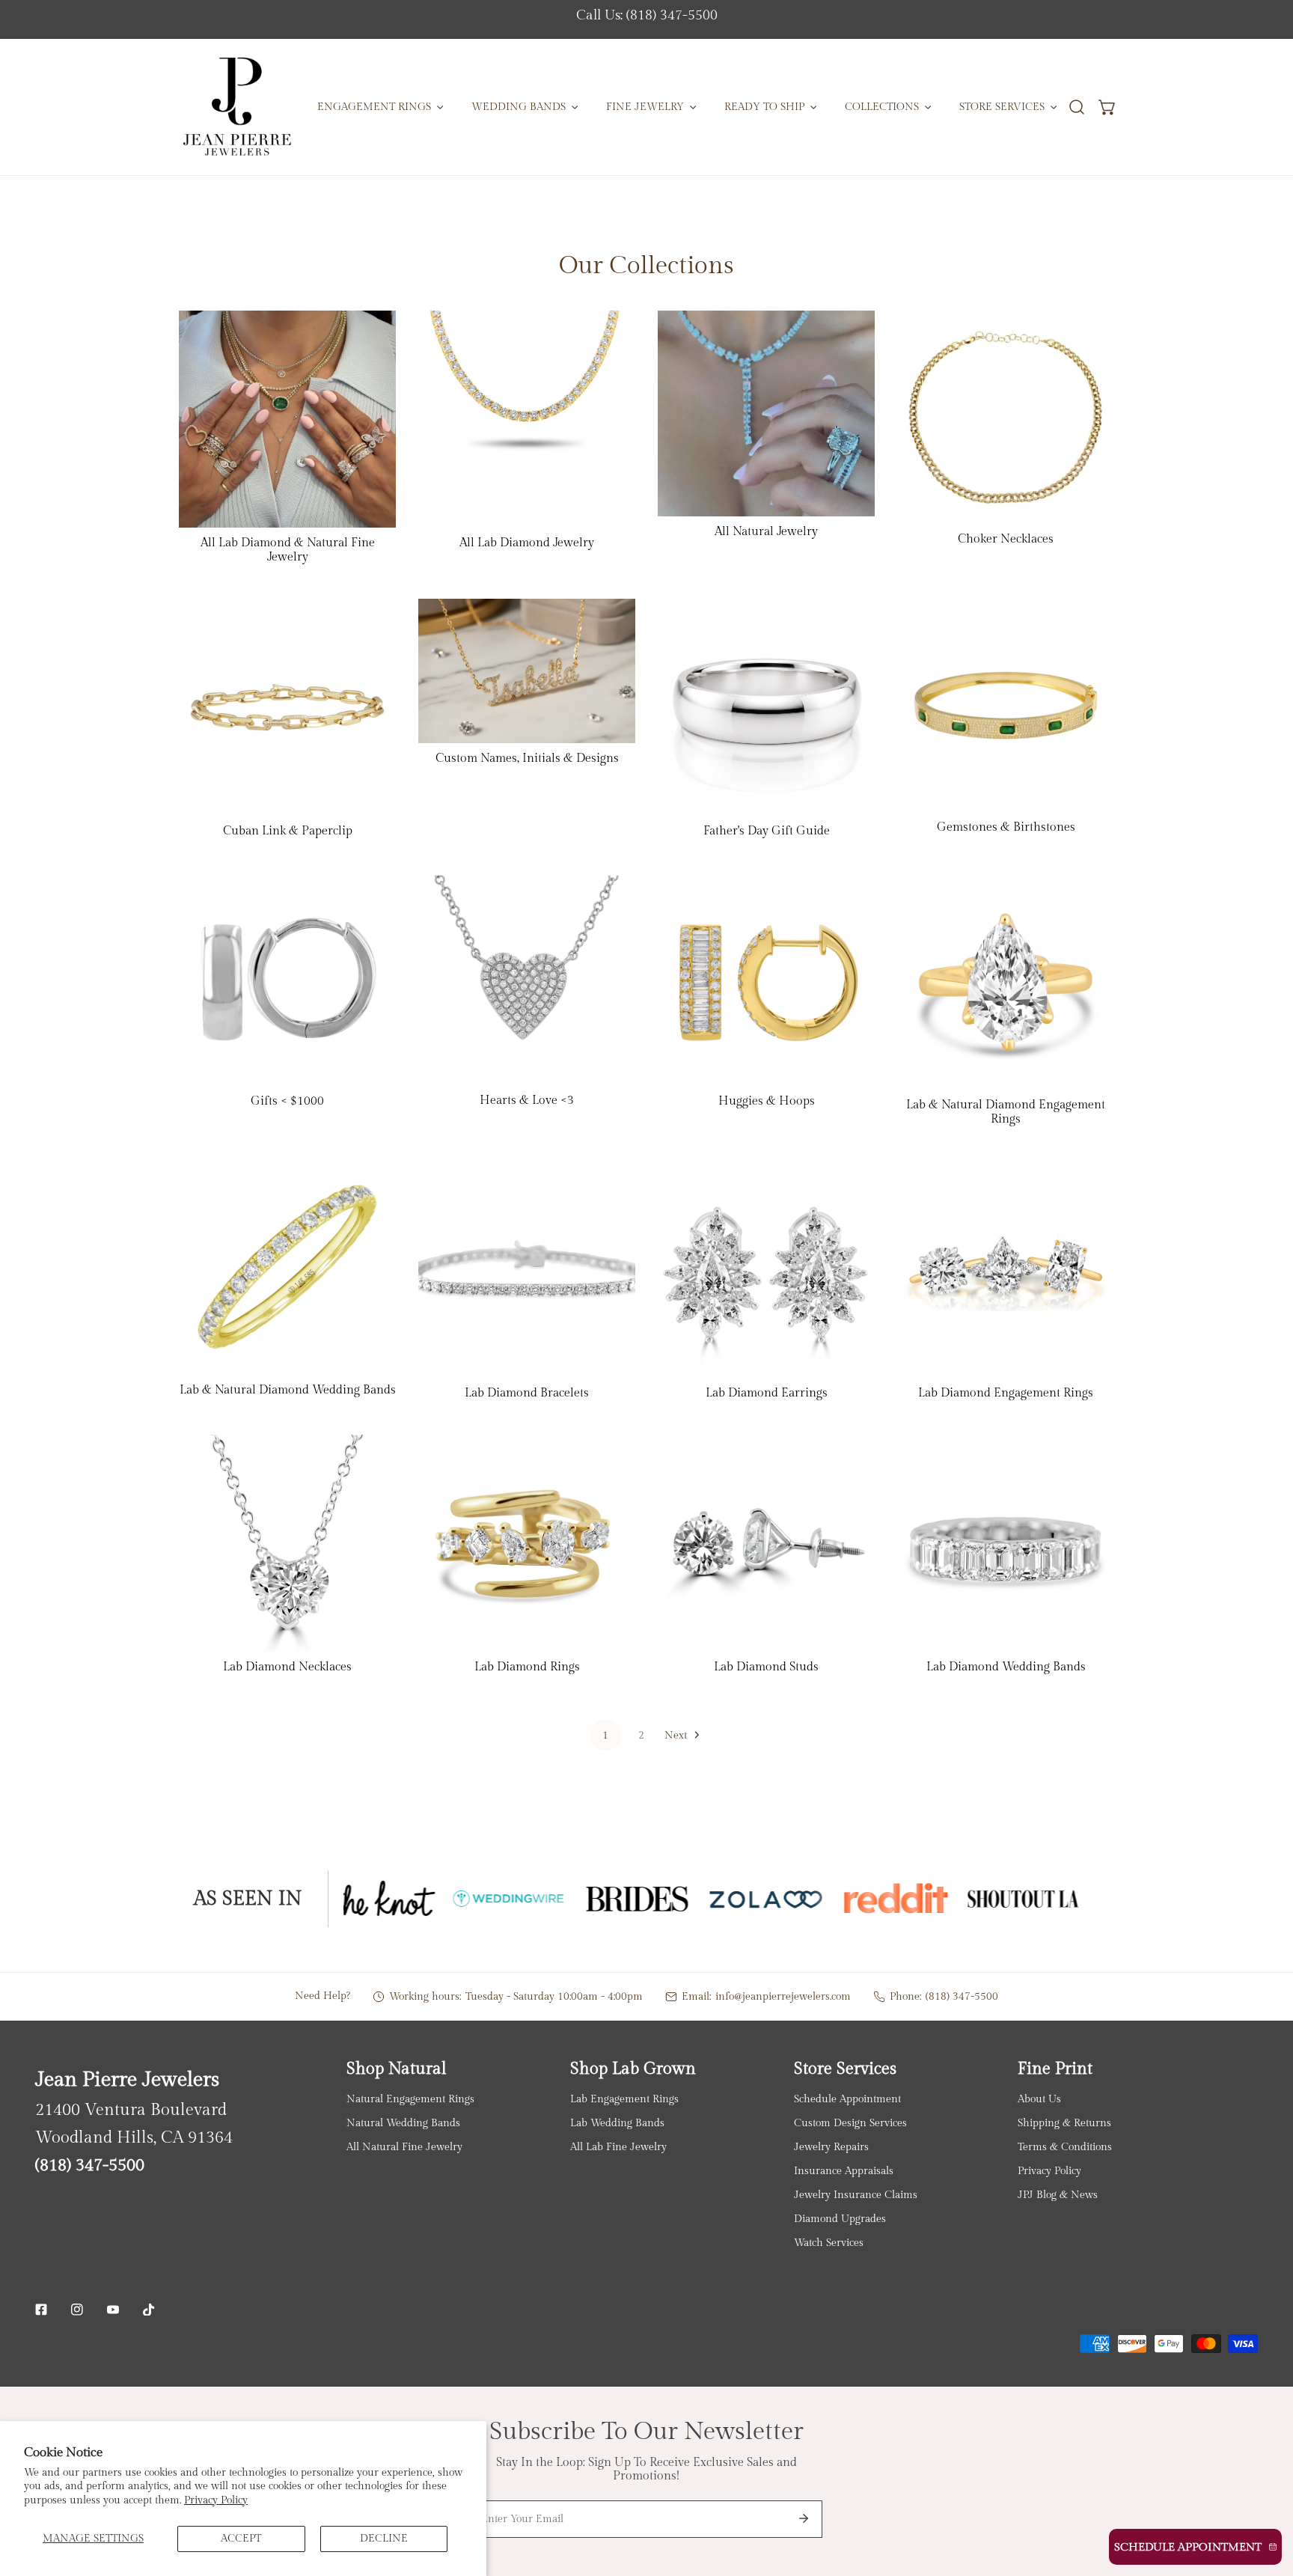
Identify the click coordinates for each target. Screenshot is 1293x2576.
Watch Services (829, 2243)
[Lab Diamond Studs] (766, 1543)
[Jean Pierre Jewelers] (237, 107)
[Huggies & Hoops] (766, 979)
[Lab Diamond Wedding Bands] (1006, 1543)
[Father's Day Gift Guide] (766, 707)
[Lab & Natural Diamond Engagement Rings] (1006, 981)
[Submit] (804, 2518)
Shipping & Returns (1064, 2123)
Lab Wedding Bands (617, 2123)
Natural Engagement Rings (410, 2099)
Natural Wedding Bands (403, 2123)
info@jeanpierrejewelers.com (783, 1996)
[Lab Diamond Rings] (527, 1543)
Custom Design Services (850, 2123)
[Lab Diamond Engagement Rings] (1006, 1269)
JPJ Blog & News (1058, 2195)
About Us (1039, 2099)
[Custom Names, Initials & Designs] (527, 671)
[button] (1108, 107)
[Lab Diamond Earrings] (766, 1269)
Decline (384, 2538)
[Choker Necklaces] (1006, 417)
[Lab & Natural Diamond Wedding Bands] (287, 1267)
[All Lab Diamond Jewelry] (527, 419)
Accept (241, 2538)
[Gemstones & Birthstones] (1006, 705)
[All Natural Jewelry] (766, 413)
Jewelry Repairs (831, 2147)
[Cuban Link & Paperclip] (287, 707)
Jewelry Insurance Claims (856, 2195)
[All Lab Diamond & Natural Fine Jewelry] (287, 419)
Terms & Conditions (1065, 2147)
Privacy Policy (216, 2500)
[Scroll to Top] (1267, 2497)
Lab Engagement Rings (624, 2099)
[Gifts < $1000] (287, 979)
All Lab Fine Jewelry (618, 2147)
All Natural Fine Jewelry (404, 2147)
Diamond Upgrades (840, 2219)
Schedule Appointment (847, 2099)
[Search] (1076, 107)
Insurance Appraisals (844, 2171)
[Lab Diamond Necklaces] (287, 1543)
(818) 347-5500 (962, 1996)
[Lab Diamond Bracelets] (527, 1269)
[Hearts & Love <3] (527, 979)
